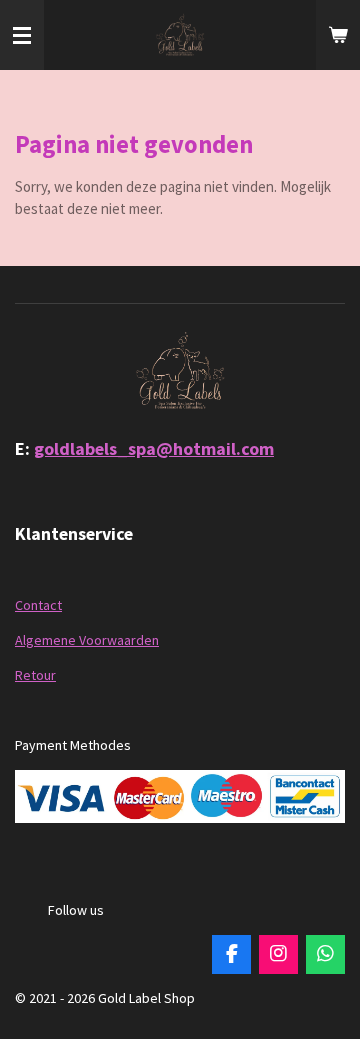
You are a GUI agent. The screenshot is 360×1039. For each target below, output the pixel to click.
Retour (35, 675)
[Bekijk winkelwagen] (338, 35)
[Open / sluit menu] (22, 35)
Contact (38, 605)
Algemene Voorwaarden (87, 640)
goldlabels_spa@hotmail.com (154, 448)
